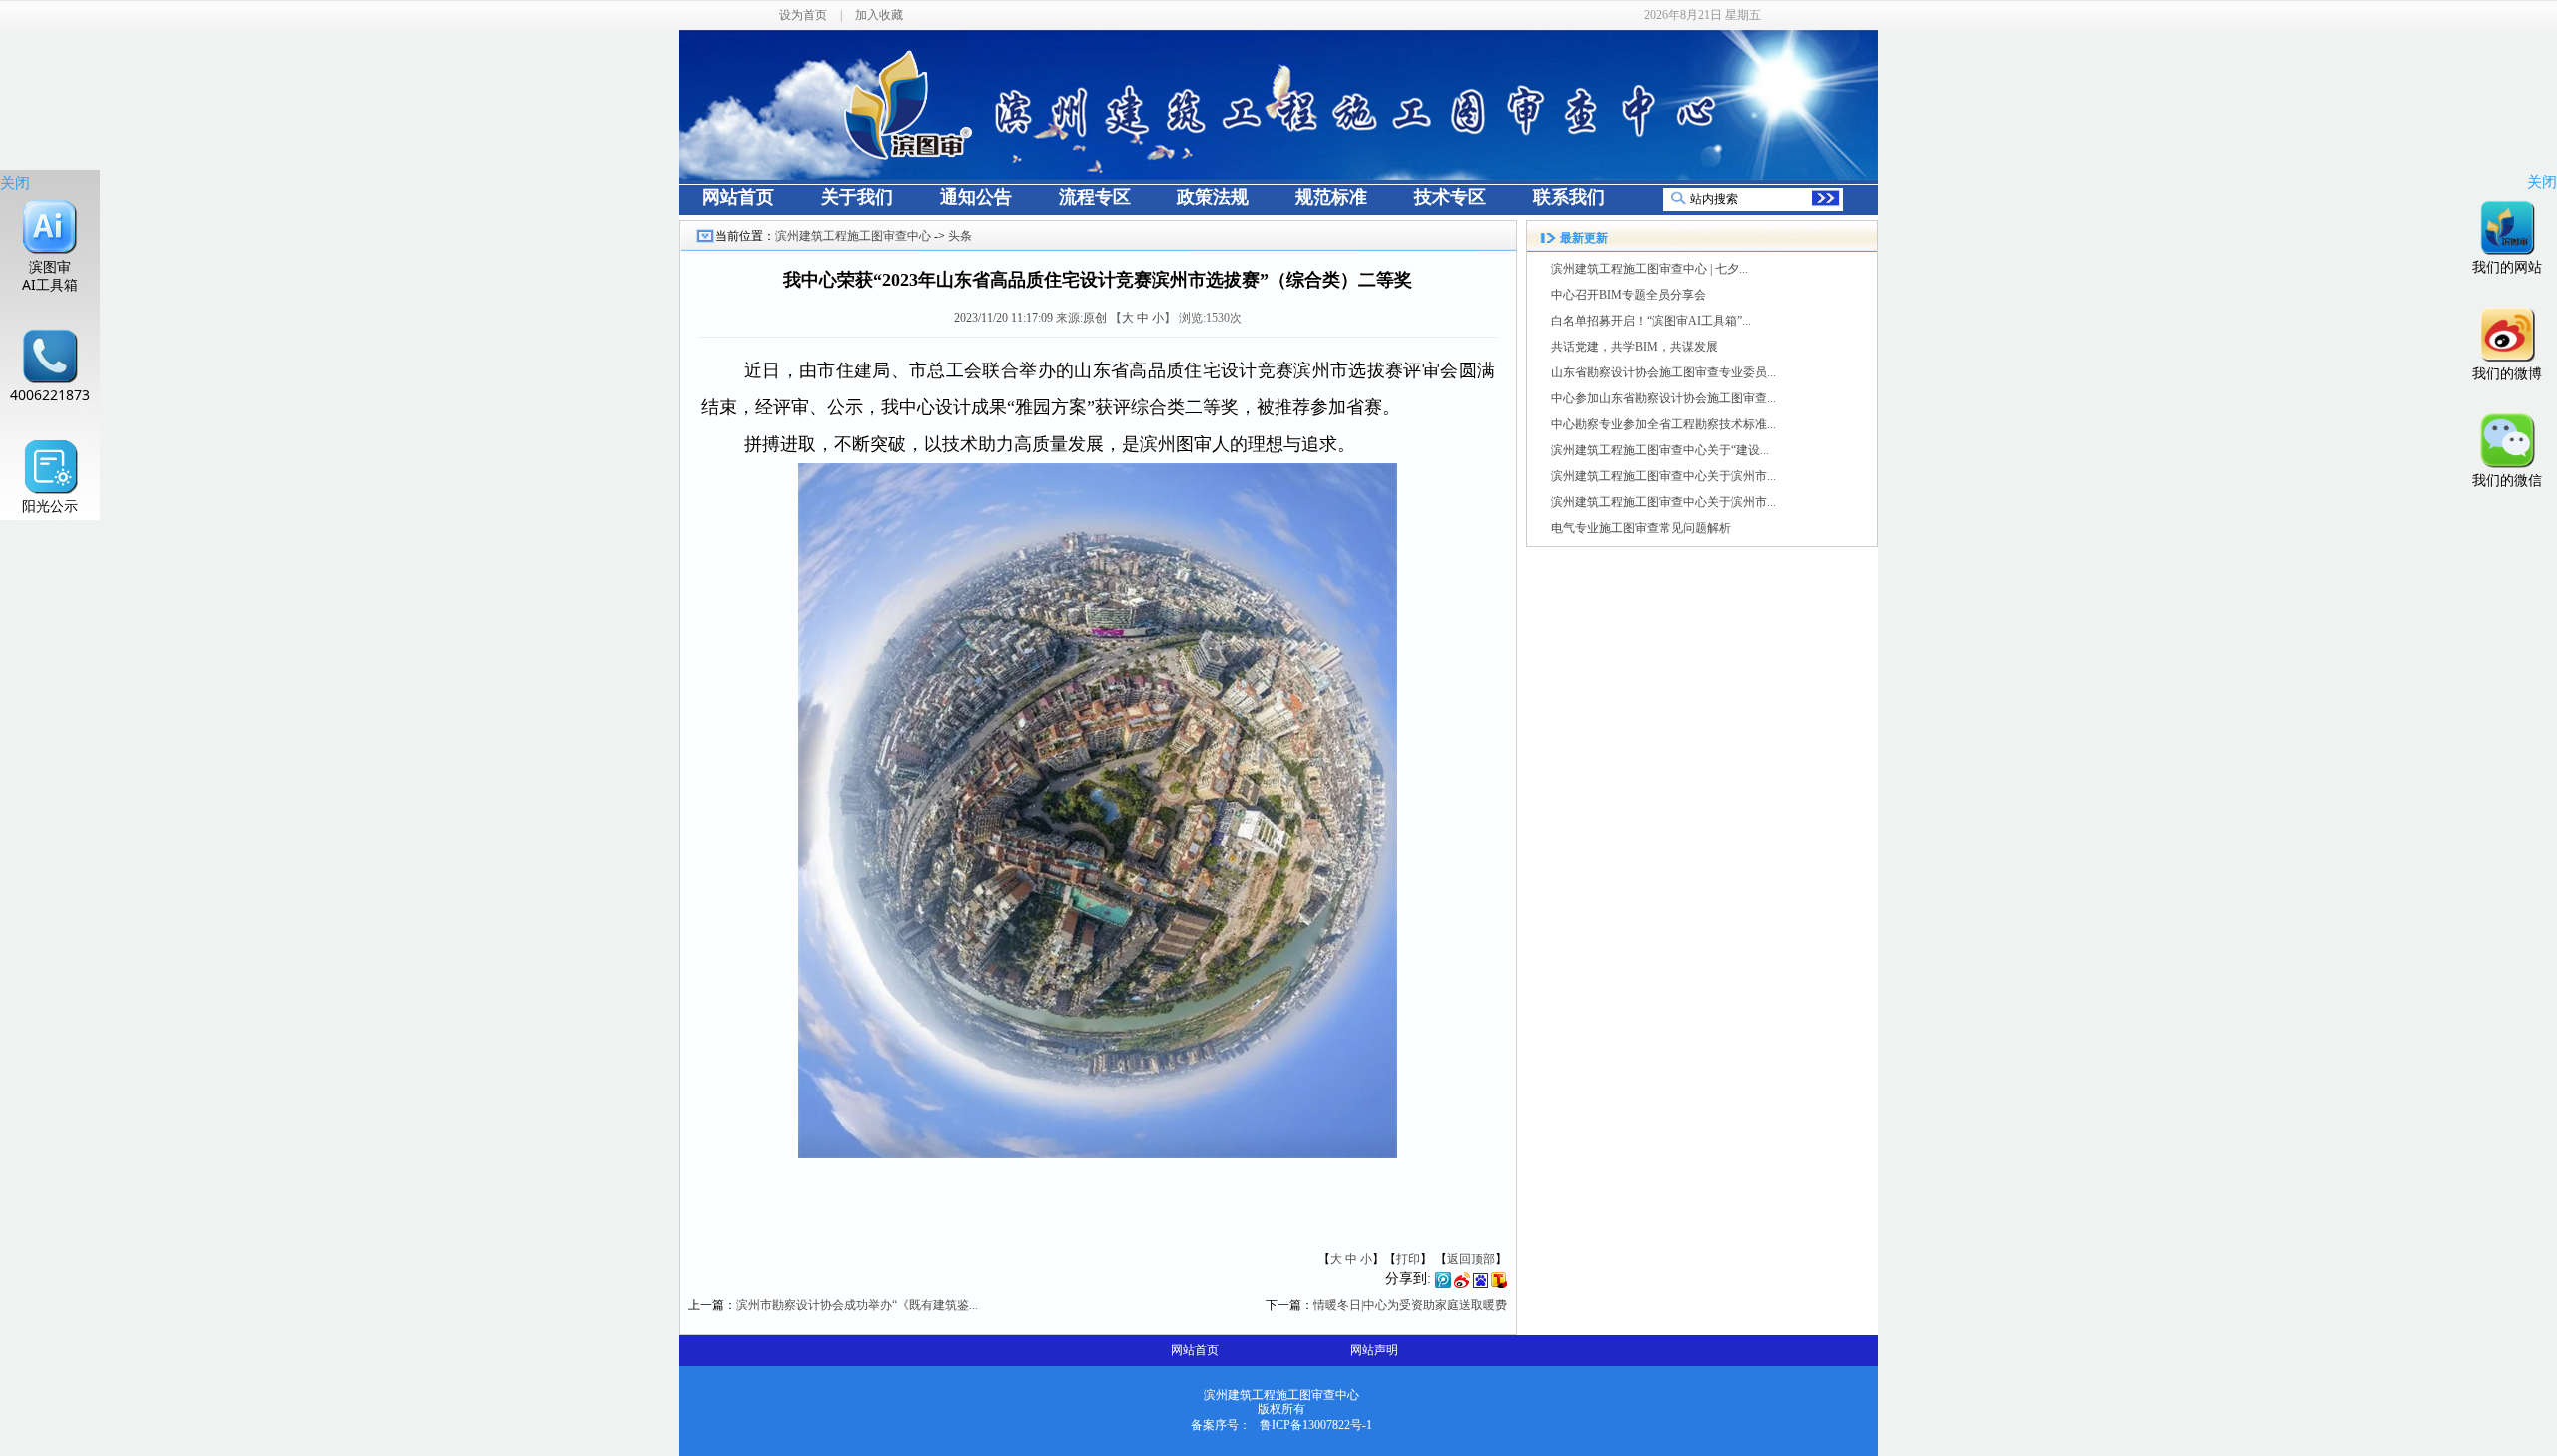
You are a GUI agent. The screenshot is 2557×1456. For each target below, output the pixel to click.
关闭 (15, 182)
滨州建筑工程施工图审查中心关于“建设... (1660, 450)
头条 (960, 236)
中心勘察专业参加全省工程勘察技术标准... (1664, 424)
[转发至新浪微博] (1462, 1284)
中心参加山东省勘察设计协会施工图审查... (1664, 398)
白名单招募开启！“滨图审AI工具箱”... (1651, 321)
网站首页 (1195, 1350)
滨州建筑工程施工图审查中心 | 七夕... (1650, 269)
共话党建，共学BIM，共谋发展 (1635, 347)
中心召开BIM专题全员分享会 (1629, 295)
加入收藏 (879, 15)
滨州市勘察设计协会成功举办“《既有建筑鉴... (857, 1305)
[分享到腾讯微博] (1443, 1284)
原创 (1095, 318)
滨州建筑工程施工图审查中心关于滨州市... (1664, 476)
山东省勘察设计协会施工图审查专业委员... (1664, 372)
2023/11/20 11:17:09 (1003, 318)
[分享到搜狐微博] (1499, 1284)
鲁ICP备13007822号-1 (1316, 1425)
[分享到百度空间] (1481, 1284)
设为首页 (803, 15)
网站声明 (1374, 1350)
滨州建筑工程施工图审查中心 (853, 236)
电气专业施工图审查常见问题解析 (1641, 528)
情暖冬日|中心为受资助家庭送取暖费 (1410, 1305)
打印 (1408, 1259)
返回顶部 (1471, 1259)
